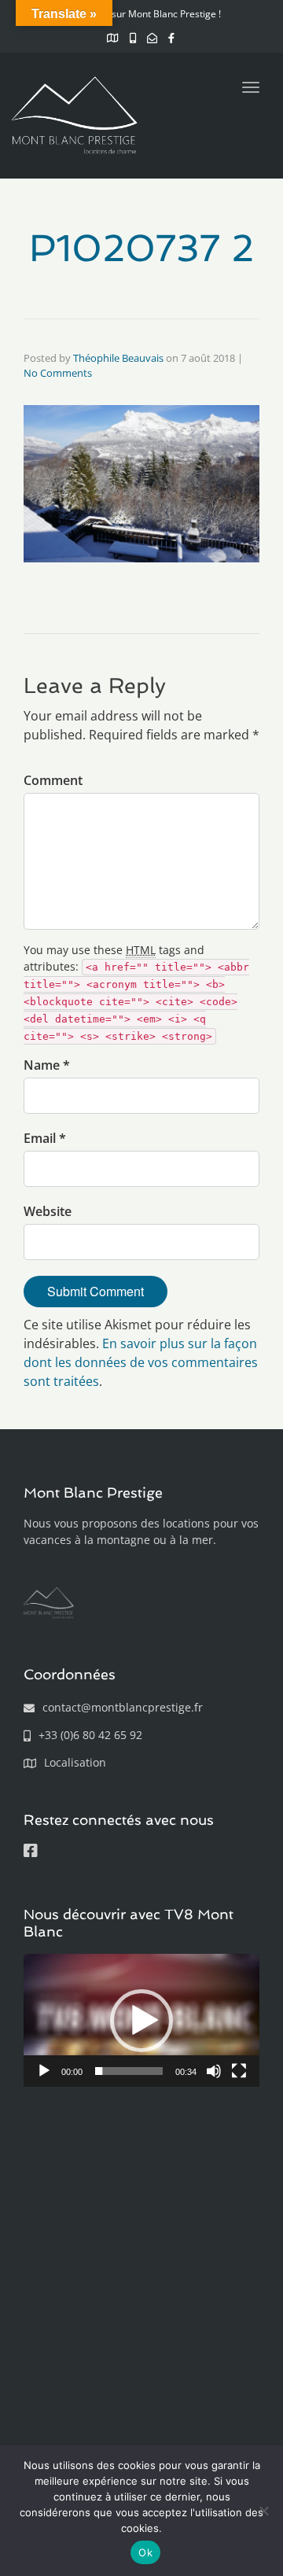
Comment (53, 780)
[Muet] (214, 2071)
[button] (141, 2021)
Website (48, 1211)
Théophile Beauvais (118, 358)
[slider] (129, 2071)
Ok (145, 2552)
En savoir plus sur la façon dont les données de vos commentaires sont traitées (141, 1362)
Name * (47, 1065)
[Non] (263, 2511)
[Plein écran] (239, 2071)
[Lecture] (44, 2071)
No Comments (58, 373)
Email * (45, 1138)
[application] (141, 2020)
